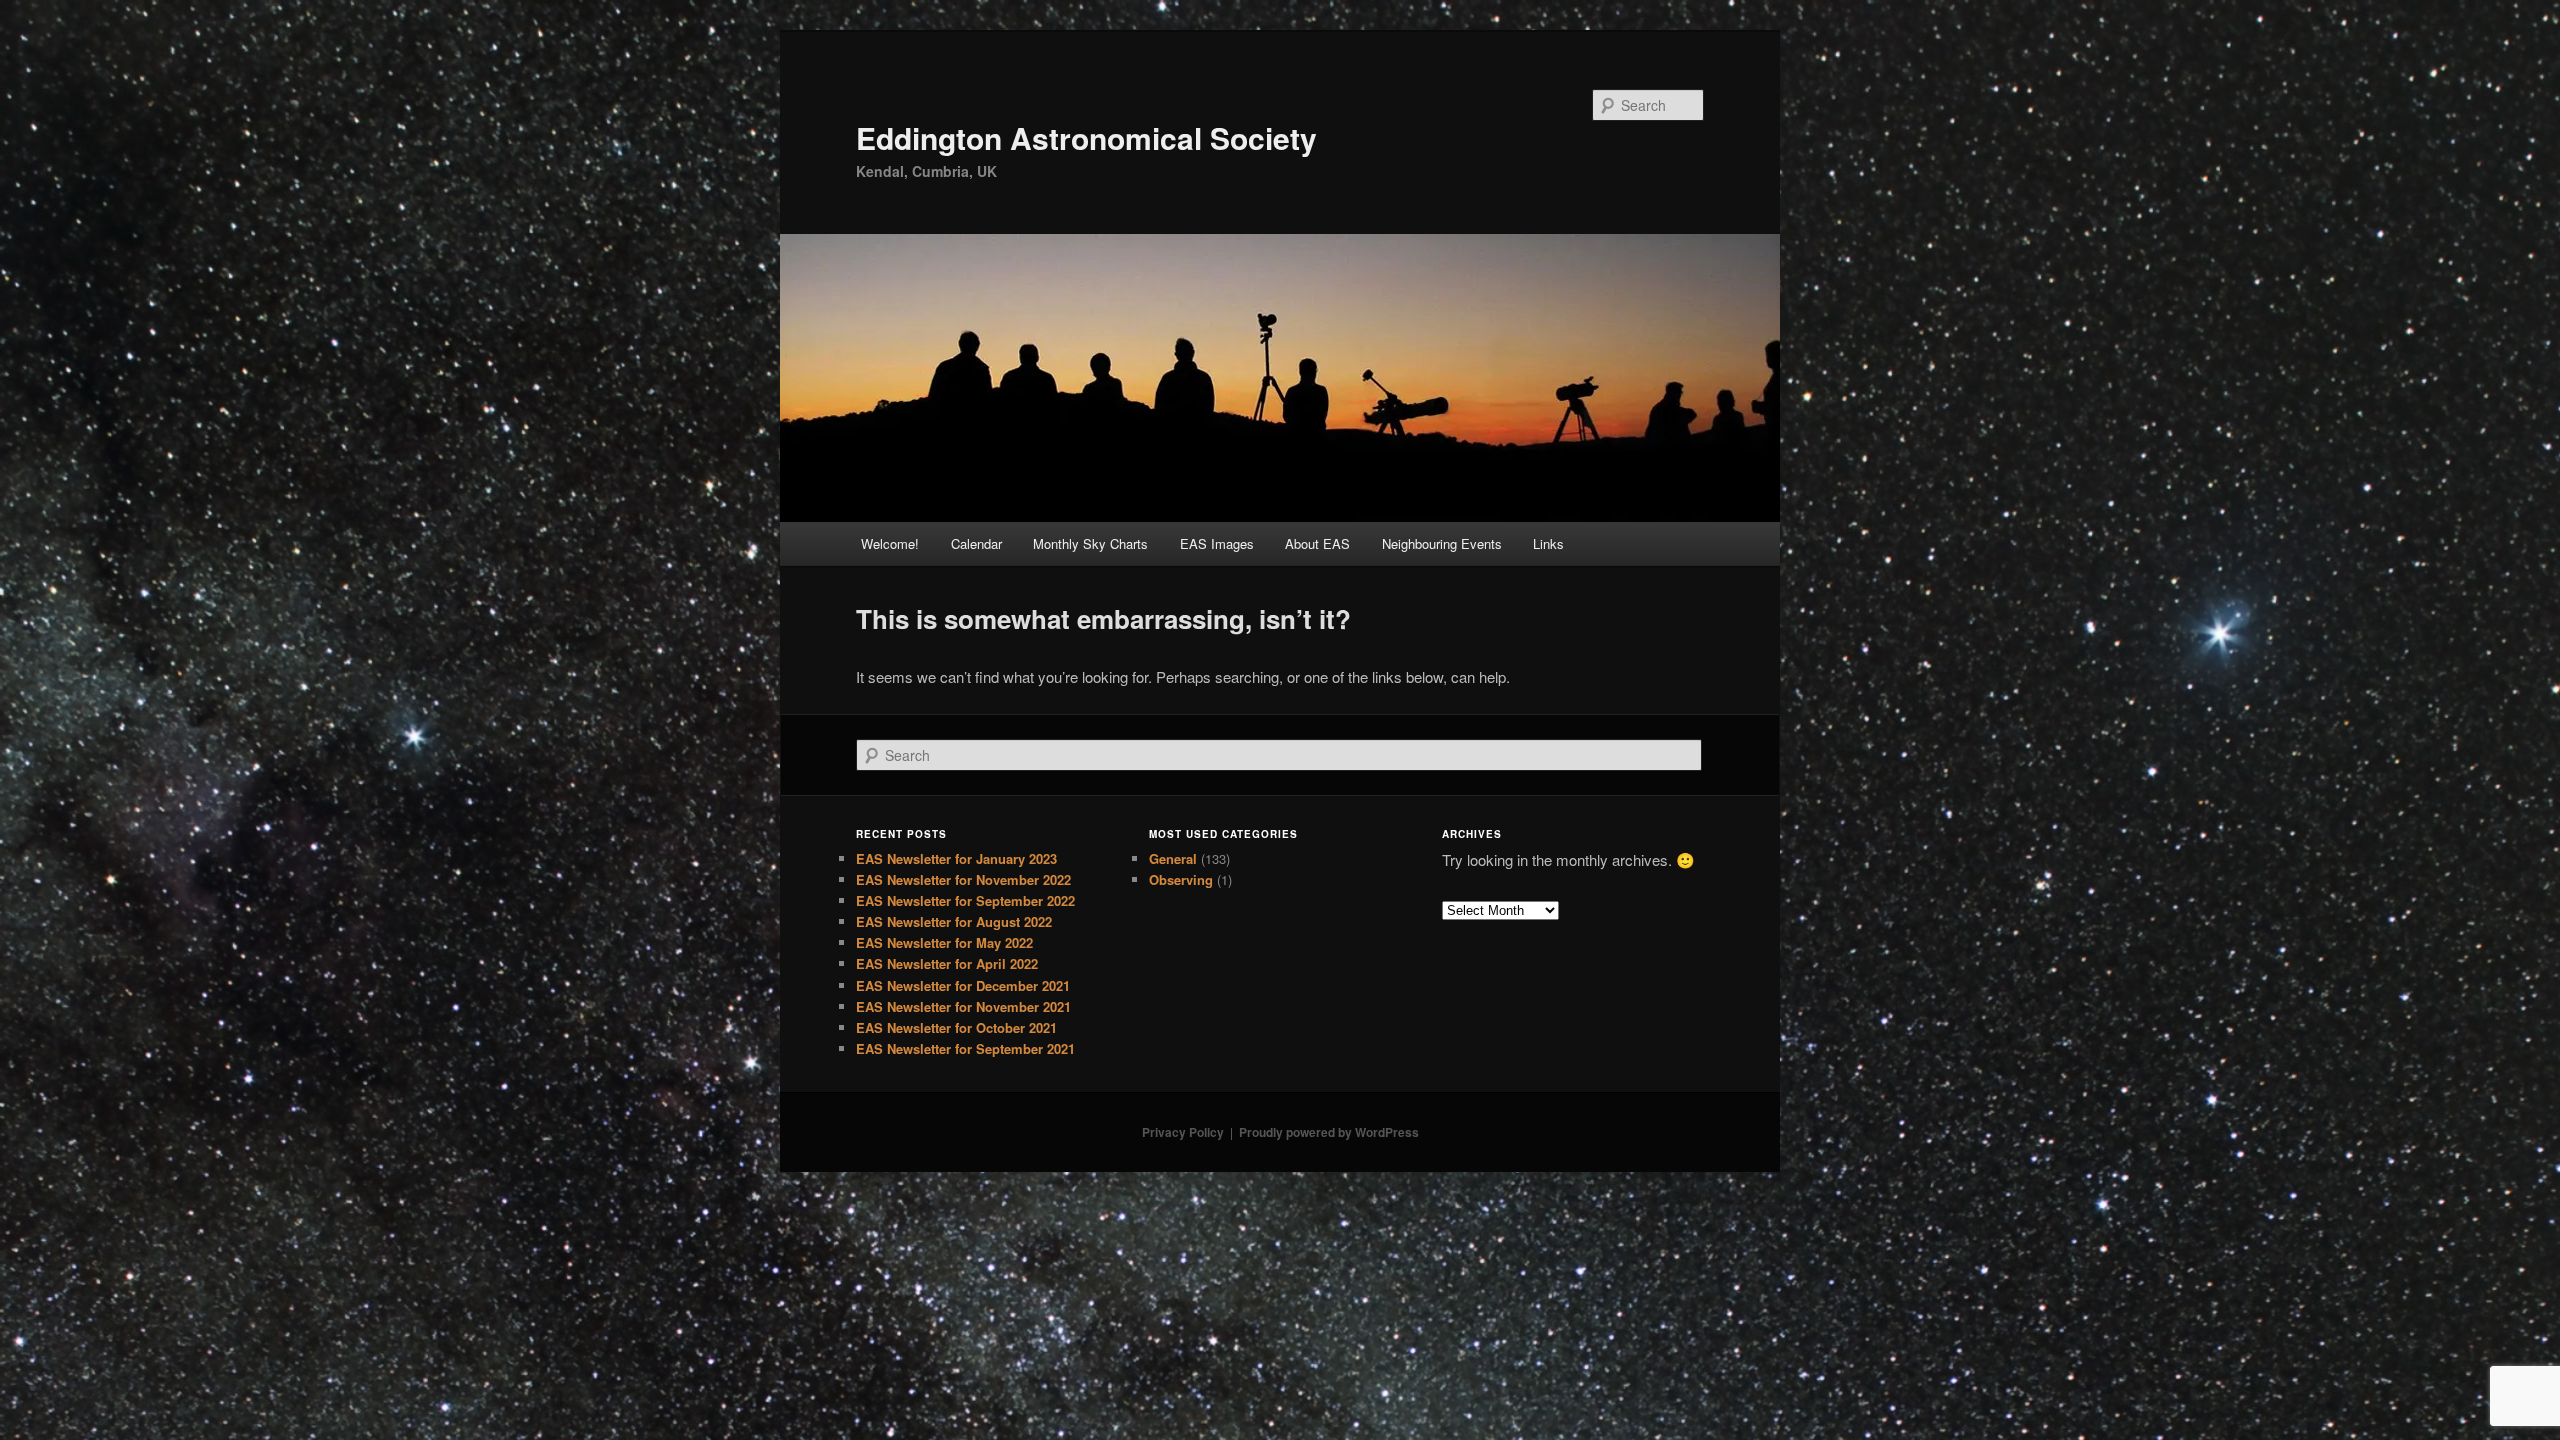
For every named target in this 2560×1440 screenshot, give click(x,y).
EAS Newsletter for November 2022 (963, 879)
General (1173, 858)
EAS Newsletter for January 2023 (956, 858)
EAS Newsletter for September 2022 (965, 900)
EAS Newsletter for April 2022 (947, 963)
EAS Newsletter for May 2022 (944, 942)
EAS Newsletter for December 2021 (963, 985)
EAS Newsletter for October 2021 (956, 1027)
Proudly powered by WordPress (1329, 1132)
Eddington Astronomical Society (1086, 137)
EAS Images (1217, 543)
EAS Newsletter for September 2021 (965, 1048)
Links (1548, 543)
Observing (1181, 879)
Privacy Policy (1183, 1132)
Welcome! (890, 543)
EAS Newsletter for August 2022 (954, 921)
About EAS (1317, 543)
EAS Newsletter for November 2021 (963, 1006)
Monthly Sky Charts (1090, 543)
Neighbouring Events (1442, 543)
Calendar (976, 543)
